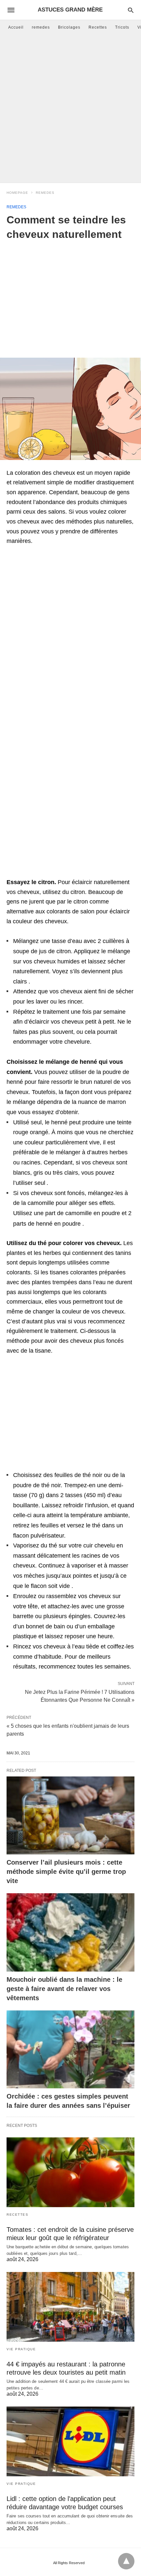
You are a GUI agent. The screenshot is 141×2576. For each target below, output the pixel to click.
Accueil (16, 27)
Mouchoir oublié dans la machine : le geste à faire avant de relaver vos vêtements (64, 1989)
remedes (41, 27)
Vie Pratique (21, 2349)
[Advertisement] (70, 109)
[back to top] (126, 2561)
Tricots (122, 27)
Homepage (17, 193)
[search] (131, 10)
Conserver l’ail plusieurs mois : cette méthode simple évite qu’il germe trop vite (66, 1872)
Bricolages (69, 27)
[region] (70, 294)
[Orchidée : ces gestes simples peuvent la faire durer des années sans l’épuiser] (70, 2050)
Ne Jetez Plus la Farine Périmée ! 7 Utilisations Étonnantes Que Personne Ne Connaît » (80, 1696)
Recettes (98, 27)
